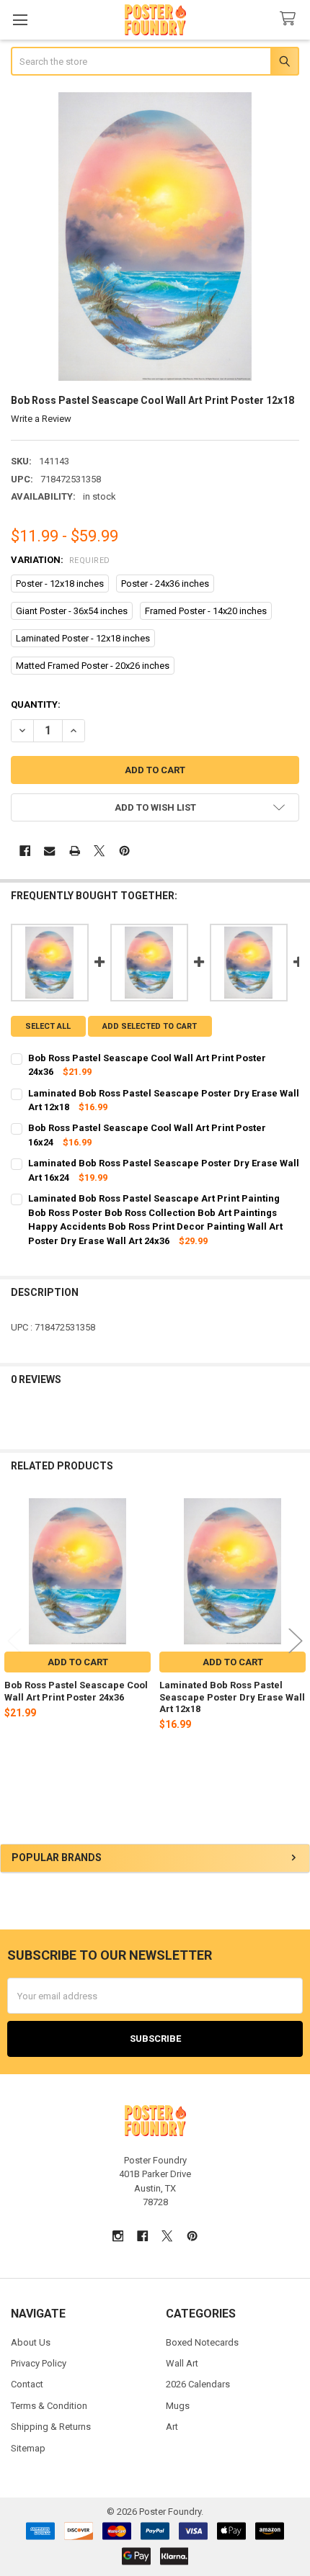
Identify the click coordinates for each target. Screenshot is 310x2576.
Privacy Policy (39, 2363)
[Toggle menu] (20, 20)
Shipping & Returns (51, 2427)
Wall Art (182, 2363)
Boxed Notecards (202, 2342)
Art (172, 2427)
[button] (155, 807)
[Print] (75, 851)
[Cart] (291, 19)
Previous (14, 1640)
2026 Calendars (198, 2384)
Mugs (178, 2406)
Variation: (61, 560)
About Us (31, 2342)
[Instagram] (118, 2236)
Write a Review (41, 419)
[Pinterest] (124, 851)
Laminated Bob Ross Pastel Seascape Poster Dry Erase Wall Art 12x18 (232, 1697)
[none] (155, 237)
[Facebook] (25, 851)
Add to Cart (78, 1662)
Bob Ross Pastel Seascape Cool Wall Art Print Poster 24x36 (76, 1691)
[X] (99, 851)
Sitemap (28, 2448)
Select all (48, 1026)
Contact (27, 2384)
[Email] (49, 851)
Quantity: (36, 704)
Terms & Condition (49, 2406)
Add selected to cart (150, 1026)
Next (296, 1640)
